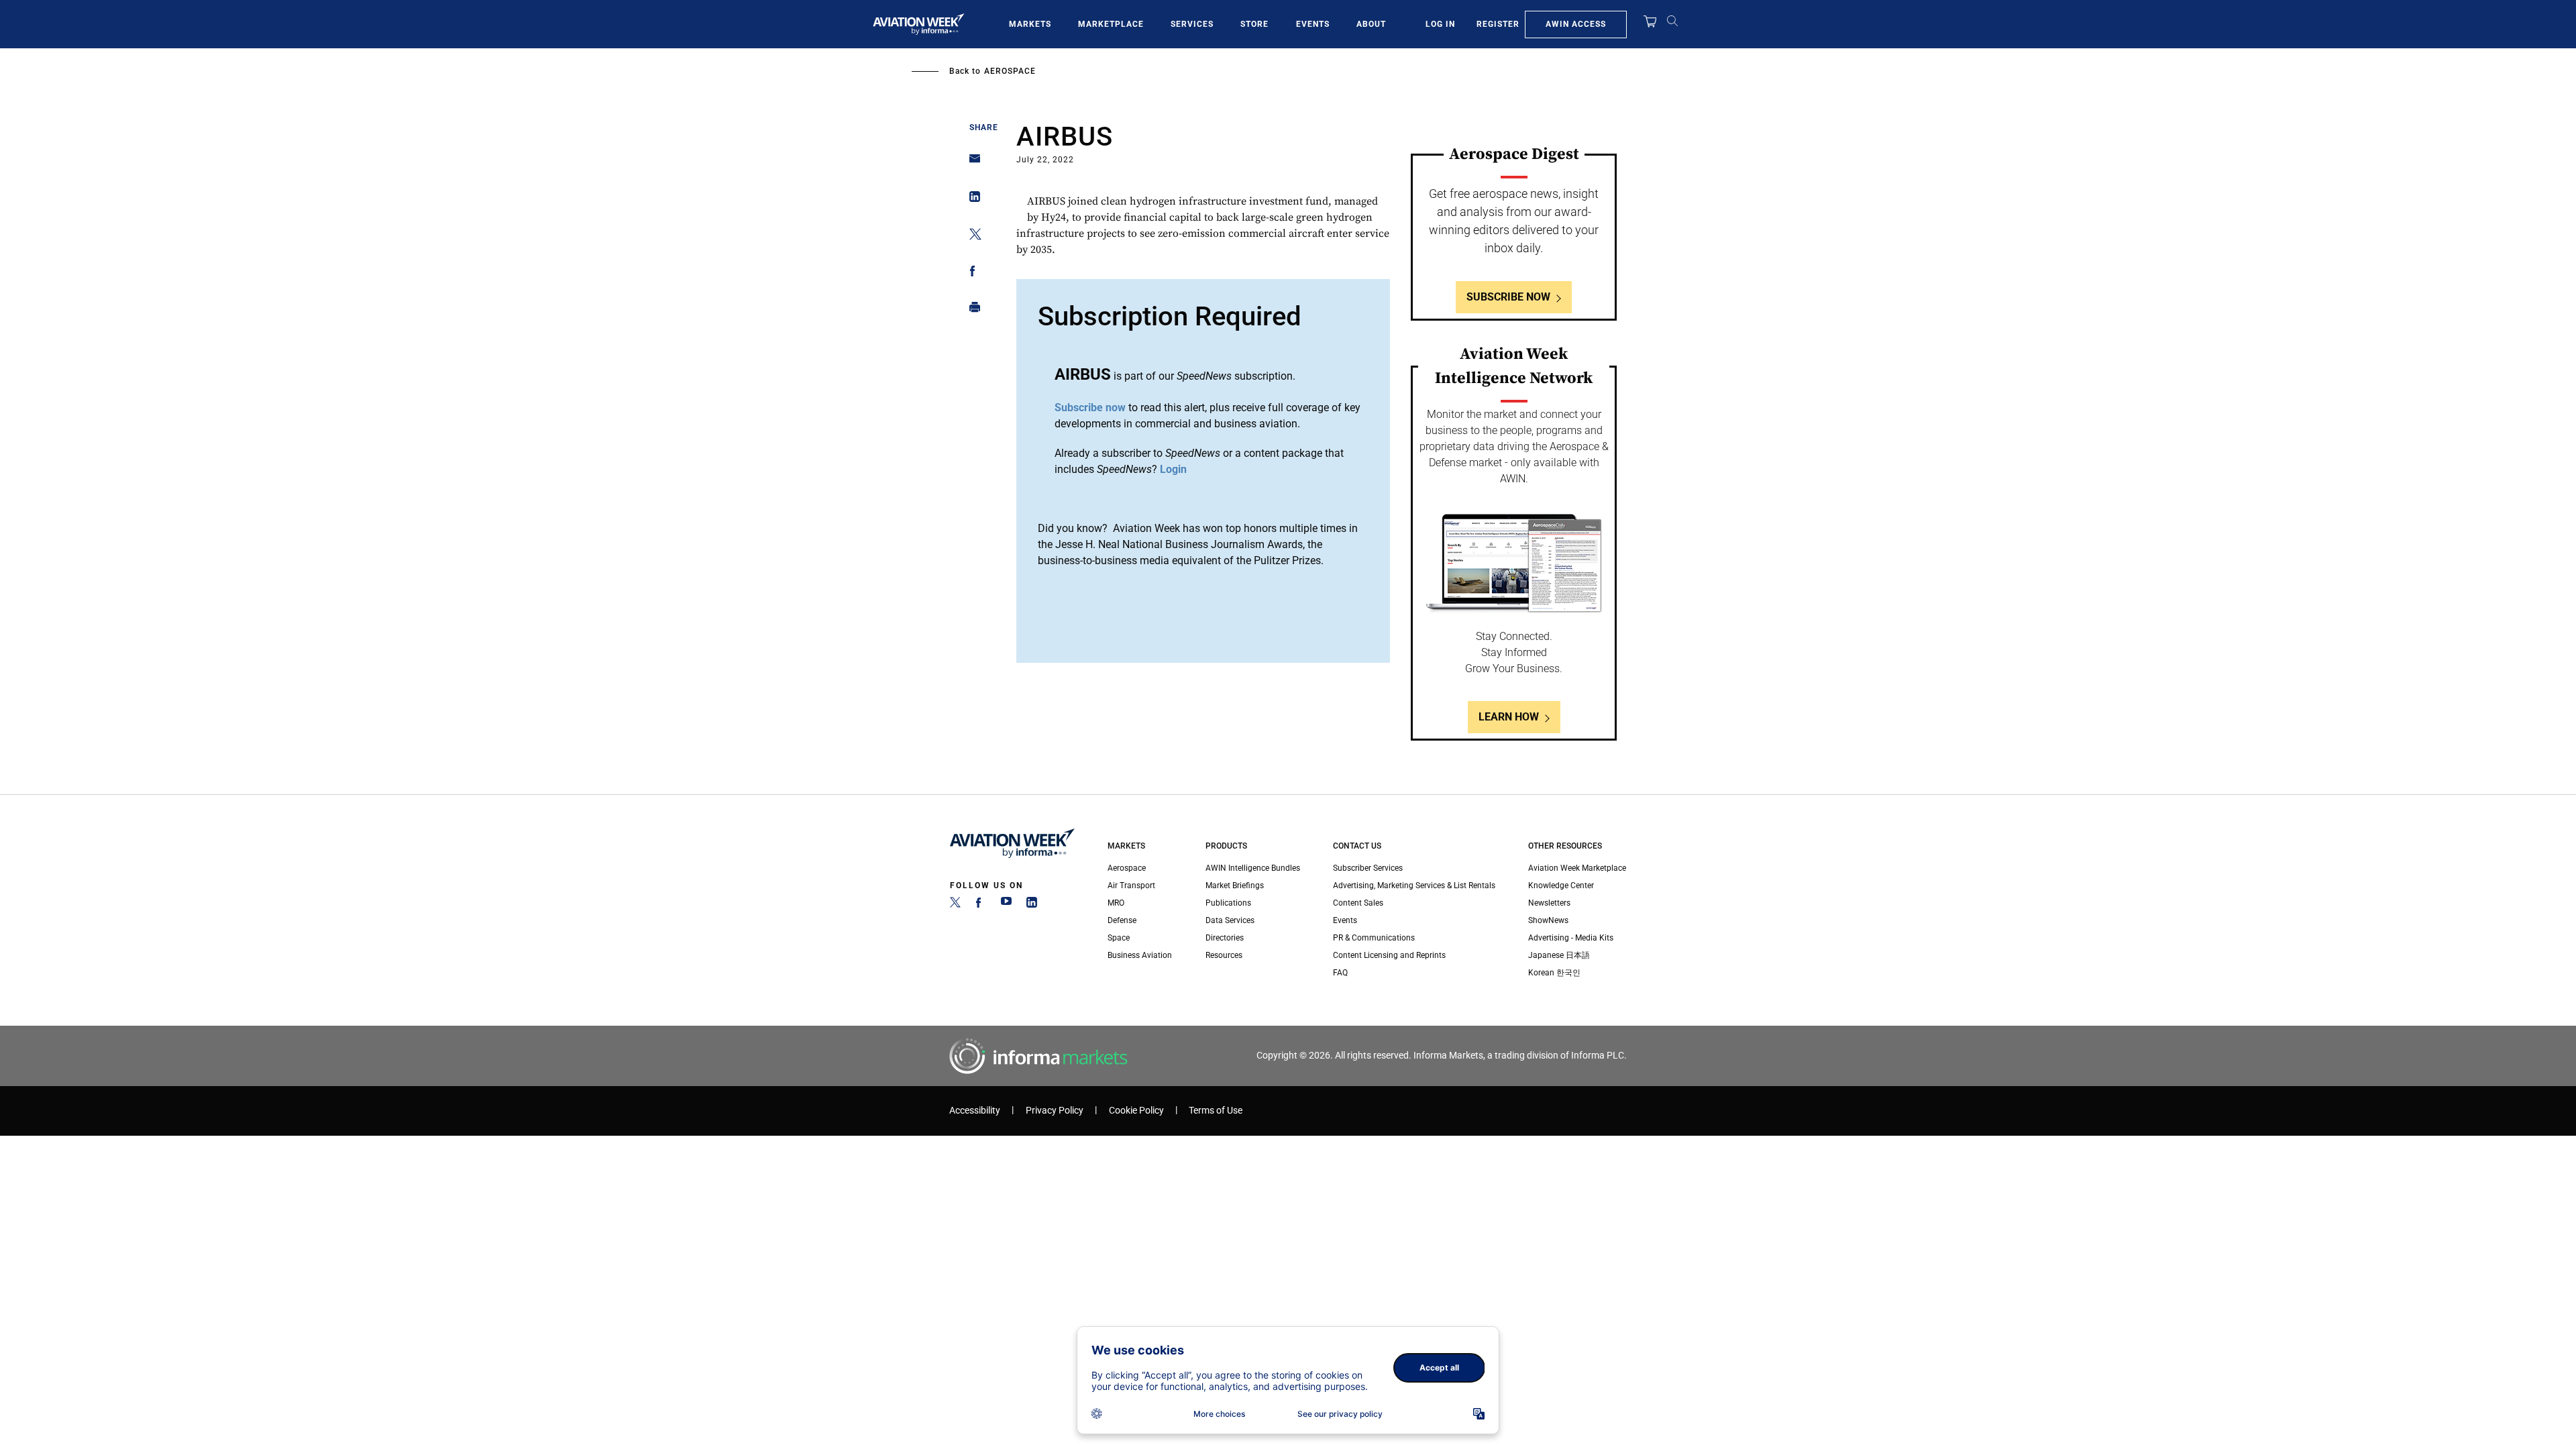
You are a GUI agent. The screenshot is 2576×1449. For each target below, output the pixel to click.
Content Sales (1358, 903)
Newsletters (1549, 903)
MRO (1116, 903)
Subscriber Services (1368, 868)
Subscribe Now (1508, 297)
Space (1119, 938)
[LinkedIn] (1032, 905)
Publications (1228, 903)
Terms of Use (1216, 1111)
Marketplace (1111, 24)
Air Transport (1131, 885)
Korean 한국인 (1554, 973)
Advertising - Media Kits (1571, 938)
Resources (1224, 955)
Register (1498, 24)
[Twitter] (955, 905)
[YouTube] (1006, 905)
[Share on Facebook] (971, 273)
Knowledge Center (1561, 885)
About (1371, 24)
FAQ (1340, 973)
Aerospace (1010, 71)
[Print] (971, 310)
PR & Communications (1374, 938)
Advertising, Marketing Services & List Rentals (1414, 885)
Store (1254, 24)
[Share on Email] (971, 163)
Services (1192, 24)
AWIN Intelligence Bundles (1253, 868)
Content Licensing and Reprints (1389, 955)
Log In (1440, 24)
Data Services (1230, 920)
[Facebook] (981, 905)
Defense (1122, 920)
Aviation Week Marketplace (1577, 868)
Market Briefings (1235, 885)
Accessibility (975, 1111)
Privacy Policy (1055, 1111)
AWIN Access (1576, 24)
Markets (1030, 24)
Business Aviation (1140, 955)
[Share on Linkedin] (971, 200)
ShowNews (1548, 920)
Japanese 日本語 (1559, 955)
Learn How (1509, 717)
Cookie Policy (1136, 1111)
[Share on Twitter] (971, 236)
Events (1313, 24)
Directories (1225, 938)
